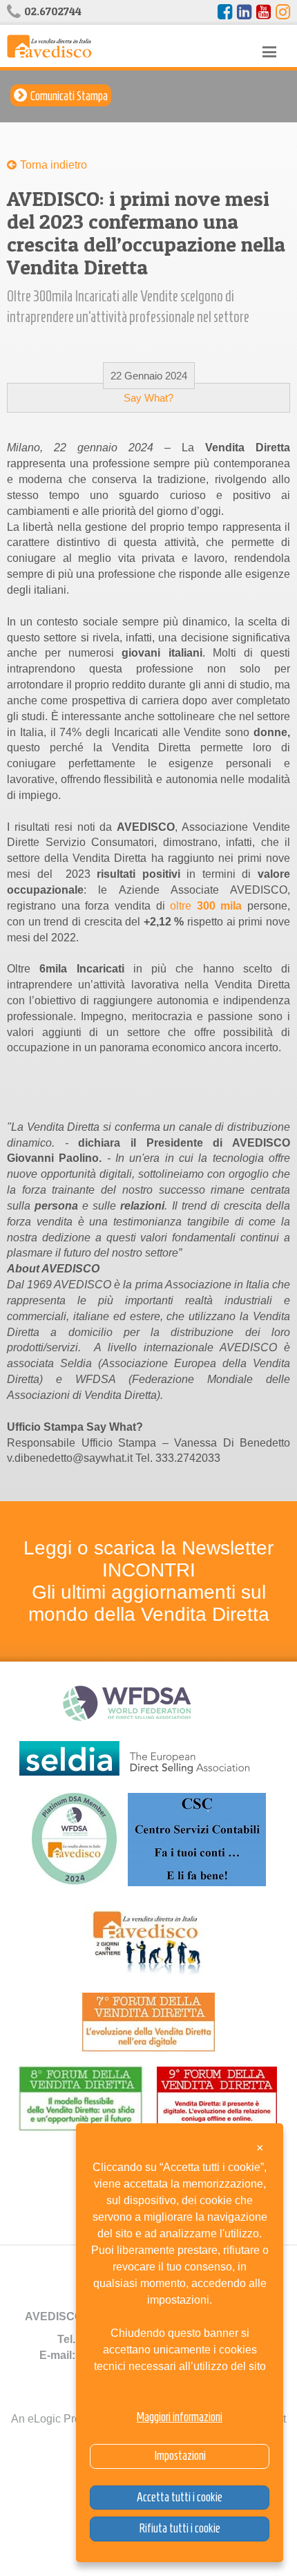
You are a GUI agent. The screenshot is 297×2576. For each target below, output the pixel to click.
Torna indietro (54, 165)
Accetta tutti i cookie (180, 2497)
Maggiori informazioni (180, 2417)
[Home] (49, 45)
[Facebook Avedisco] (225, 12)
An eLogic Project (55, 2419)
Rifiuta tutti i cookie (180, 2528)
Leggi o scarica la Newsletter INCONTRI (148, 1559)
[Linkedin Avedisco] (244, 12)
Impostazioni (180, 2456)
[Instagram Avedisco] (283, 12)
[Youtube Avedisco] (264, 12)
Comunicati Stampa (69, 96)
